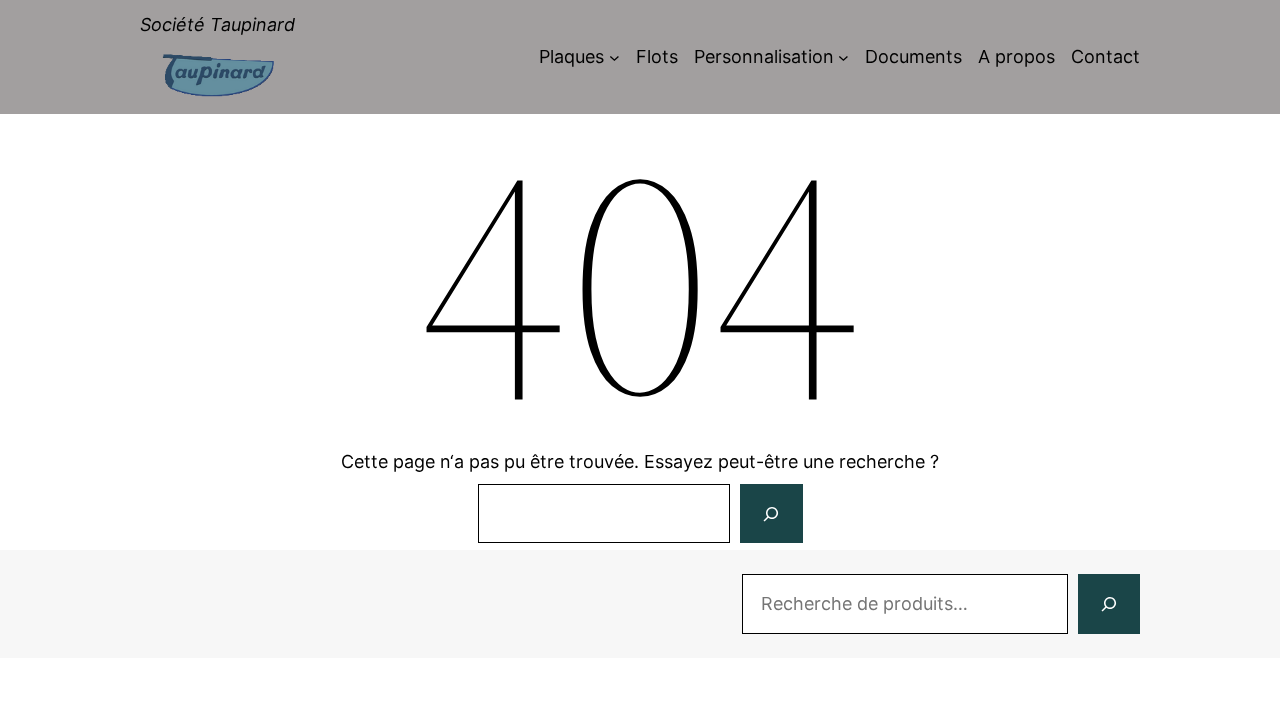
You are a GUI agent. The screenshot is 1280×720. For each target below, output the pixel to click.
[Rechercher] (771, 514)
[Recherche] (1109, 604)
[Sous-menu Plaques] (614, 57)
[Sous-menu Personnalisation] (843, 57)
